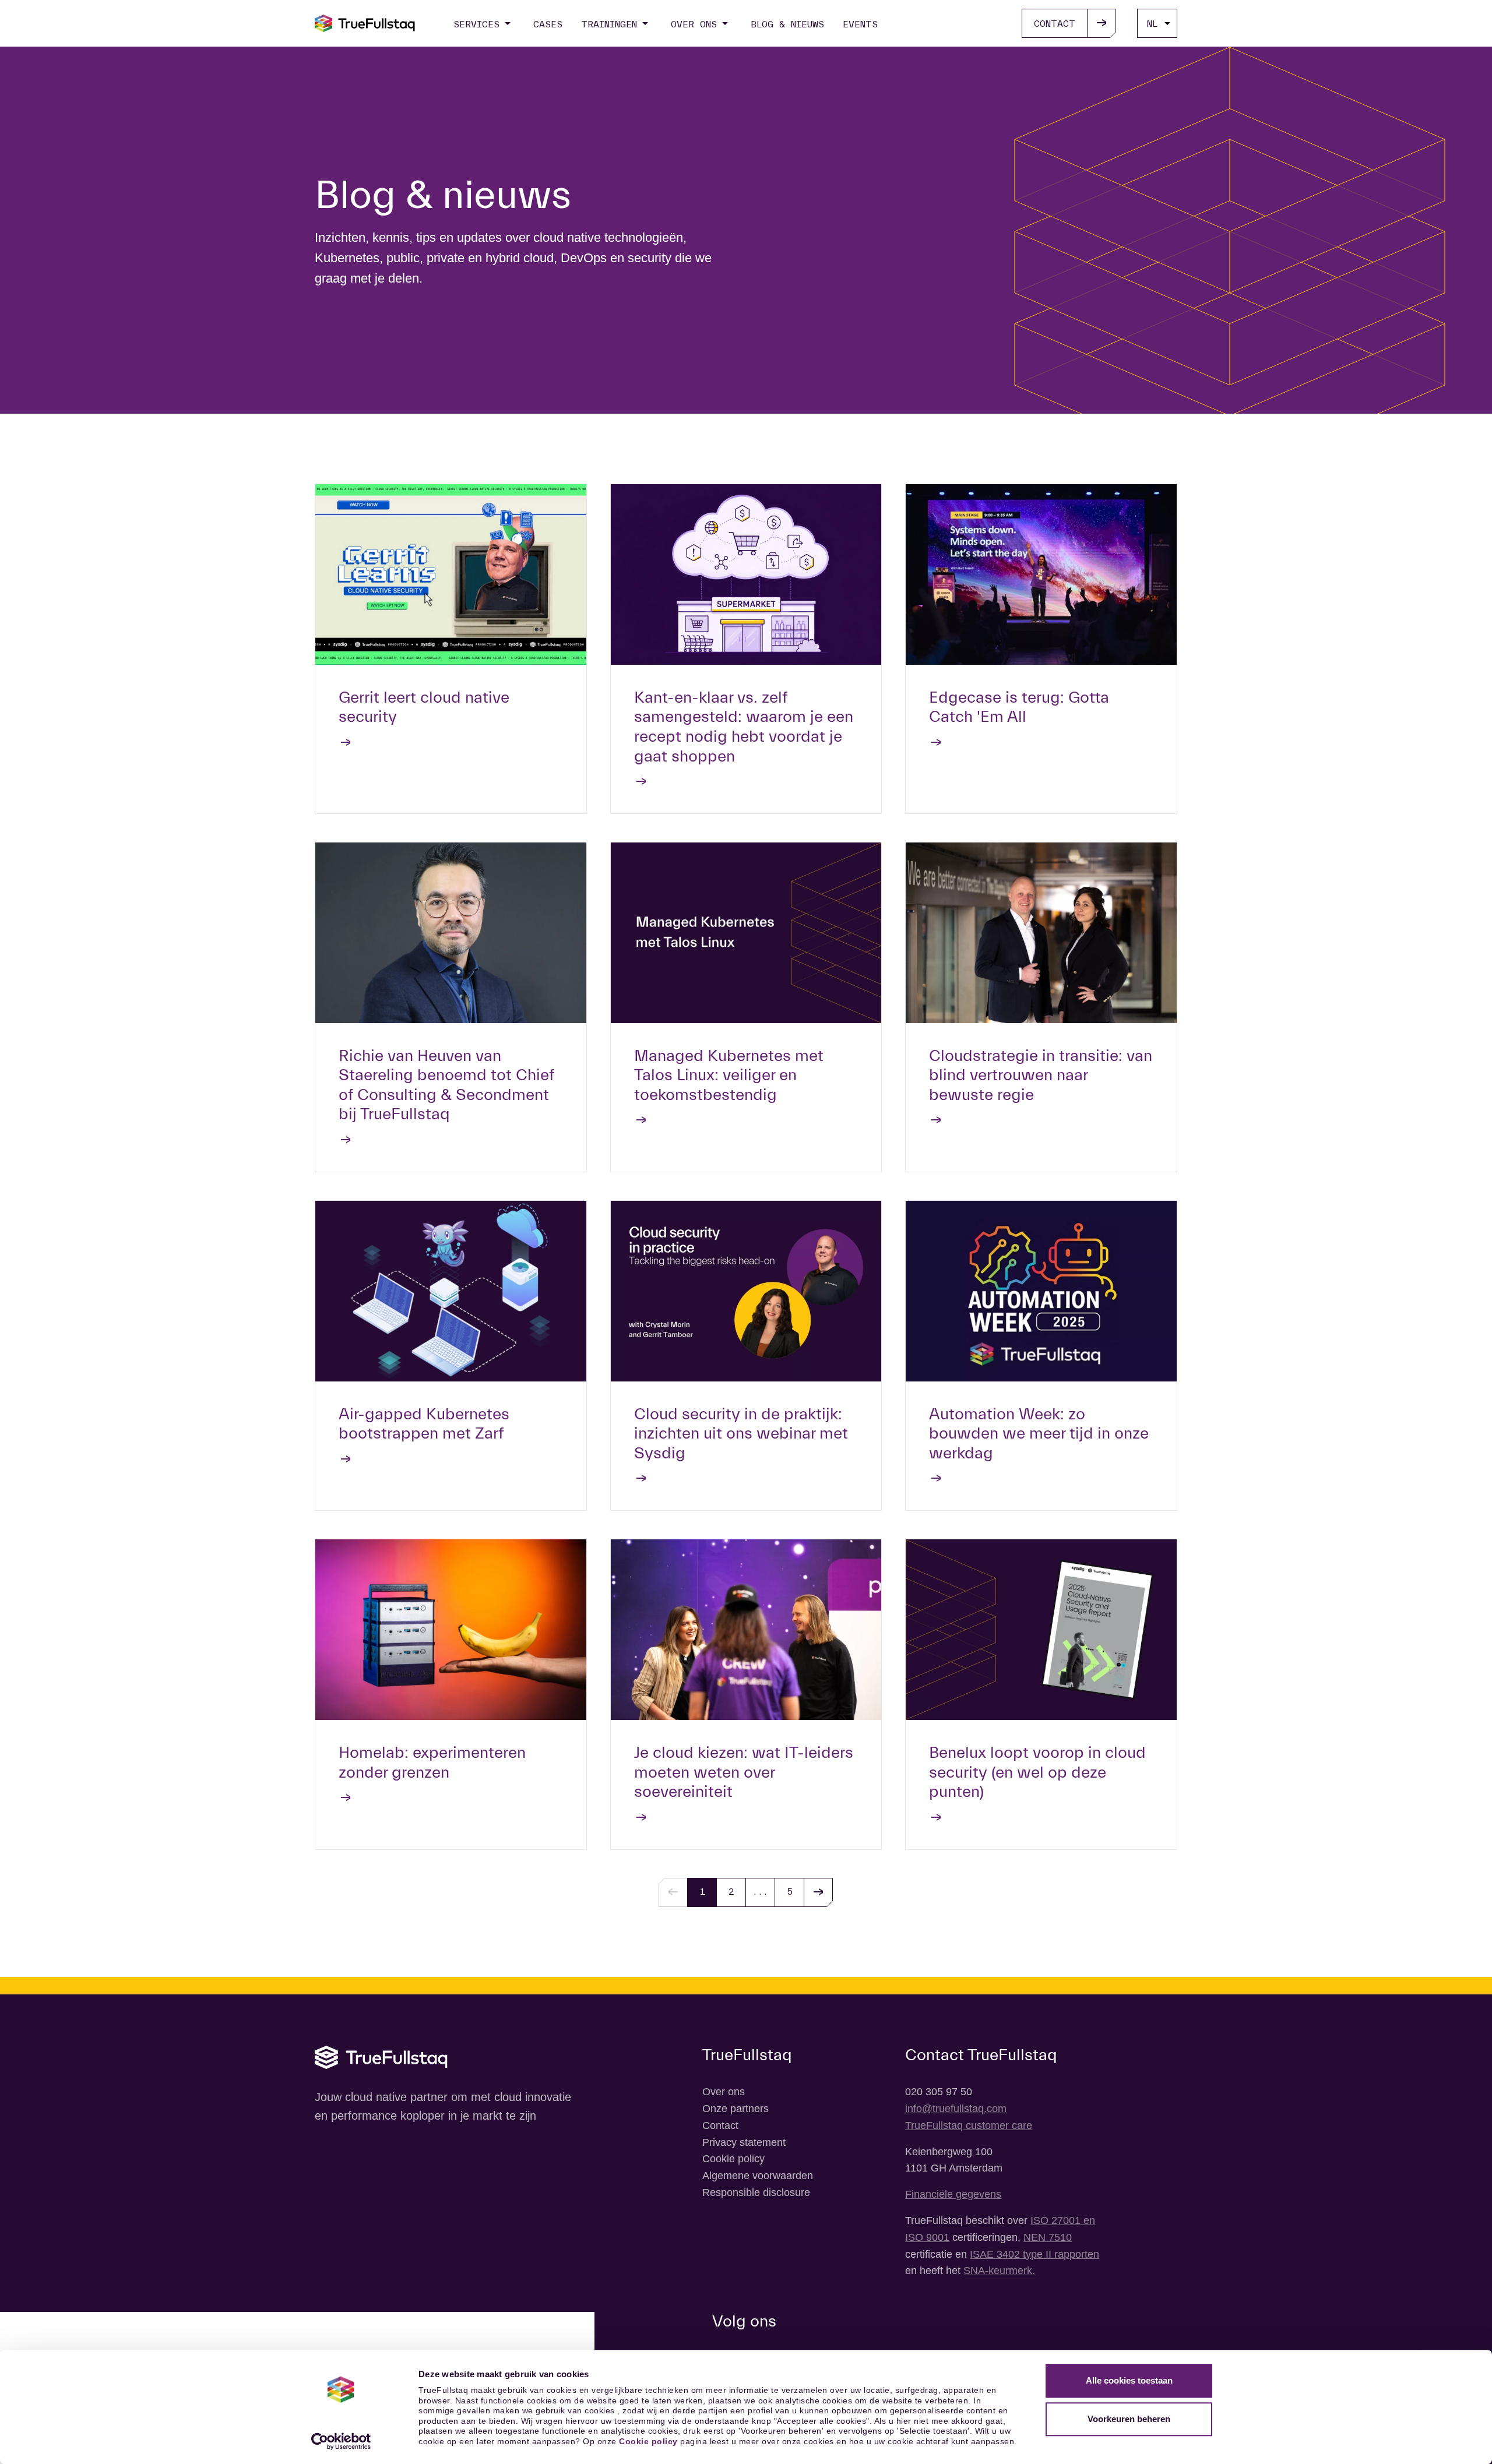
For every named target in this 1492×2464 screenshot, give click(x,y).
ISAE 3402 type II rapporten (1034, 2254)
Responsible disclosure (756, 2192)
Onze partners (736, 2109)
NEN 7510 (1048, 2237)
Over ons (724, 2092)
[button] (818, 1892)
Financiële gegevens (953, 2194)
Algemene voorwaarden (758, 2176)
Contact (720, 2125)
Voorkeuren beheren (1129, 2419)
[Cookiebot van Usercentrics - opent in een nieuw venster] (341, 2441)
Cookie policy (648, 2441)
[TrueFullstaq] (365, 23)
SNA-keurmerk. (999, 2271)
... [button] (760, 1892)
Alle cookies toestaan (1129, 2380)
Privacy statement (744, 2142)
